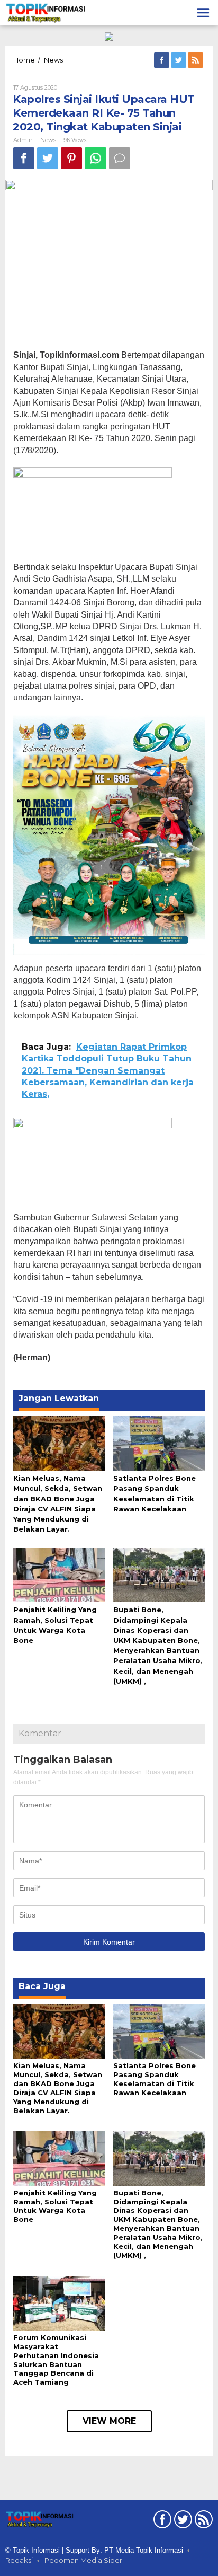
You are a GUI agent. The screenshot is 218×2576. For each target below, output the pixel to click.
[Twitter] (179, 60)
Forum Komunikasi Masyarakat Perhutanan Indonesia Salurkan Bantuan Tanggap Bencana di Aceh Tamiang (56, 2360)
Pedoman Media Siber (83, 2560)
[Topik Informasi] (46, 12)
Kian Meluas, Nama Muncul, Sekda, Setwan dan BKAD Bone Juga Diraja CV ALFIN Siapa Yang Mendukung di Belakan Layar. (58, 2088)
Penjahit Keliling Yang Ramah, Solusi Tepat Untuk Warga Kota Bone (55, 2206)
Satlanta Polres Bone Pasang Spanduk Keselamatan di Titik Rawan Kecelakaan (155, 2079)
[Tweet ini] (48, 158)
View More (109, 2421)
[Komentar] (120, 158)
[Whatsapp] (96, 158)
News (48, 140)
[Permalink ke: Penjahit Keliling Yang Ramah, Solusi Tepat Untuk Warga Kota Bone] (59, 1574)
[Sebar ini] (24, 158)
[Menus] (203, 13)
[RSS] (196, 60)
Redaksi (19, 2560)
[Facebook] (162, 60)
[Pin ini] (71, 158)
